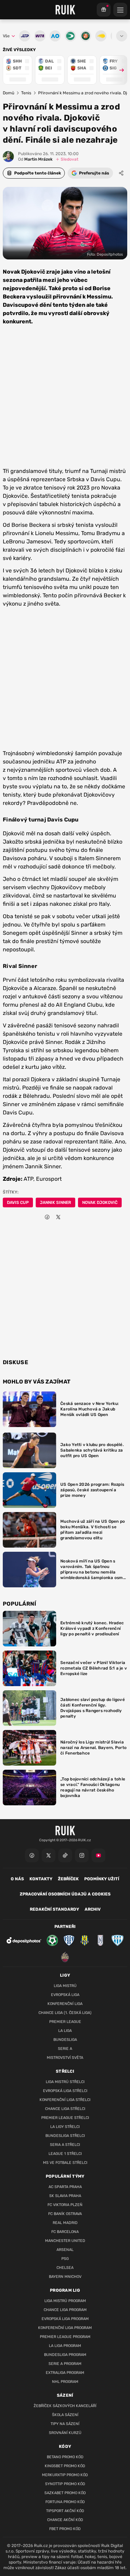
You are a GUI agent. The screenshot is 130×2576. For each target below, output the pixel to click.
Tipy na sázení (65, 2424)
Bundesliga (65, 2040)
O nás (17, 1879)
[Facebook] (32, 1855)
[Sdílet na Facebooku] (47, 1217)
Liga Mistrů (65, 1986)
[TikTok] (65, 1855)
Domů (8, 93)
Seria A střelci (65, 2145)
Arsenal (65, 2250)
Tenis (26, 93)
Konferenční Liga (65, 2004)
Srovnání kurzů (65, 2433)
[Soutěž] (104, 10)
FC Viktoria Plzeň (65, 2205)
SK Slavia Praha (65, 2196)
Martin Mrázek (35, 159)
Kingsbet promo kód (65, 2466)
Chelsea (65, 2268)
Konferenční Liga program (65, 2328)
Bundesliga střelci (65, 2136)
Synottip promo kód (65, 2484)
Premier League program (65, 2337)
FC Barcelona (65, 2232)
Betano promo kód (65, 2457)
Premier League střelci (65, 2118)
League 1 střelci (65, 2154)
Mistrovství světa (65, 2058)
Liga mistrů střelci (65, 2082)
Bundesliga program (65, 2355)
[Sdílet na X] (58, 1217)
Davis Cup (18, 1203)
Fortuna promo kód (65, 2502)
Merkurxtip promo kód (65, 2475)
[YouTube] (98, 1855)
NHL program (65, 2382)
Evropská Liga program (65, 2319)
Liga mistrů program (65, 2301)
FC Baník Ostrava (65, 2214)
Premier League (65, 2022)
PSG (65, 2259)
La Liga (65, 2031)
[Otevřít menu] (122, 36)
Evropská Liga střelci (65, 2091)
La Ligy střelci (65, 2127)
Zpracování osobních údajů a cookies (65, 1894)
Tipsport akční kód (65, 2511)
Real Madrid (65, 2223)
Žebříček (68, 1879)
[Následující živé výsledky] (119, 70)
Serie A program (65, 2364)
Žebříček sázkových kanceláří (65, 2406)
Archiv (93, 1909)
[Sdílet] (121, 173)
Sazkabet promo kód (65, 2493)
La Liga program (65, 2346)
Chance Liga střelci (65, 2109)
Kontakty (41, 1879)
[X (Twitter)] (49, 1855)
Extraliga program (65, 2373)
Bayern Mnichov (65, 2277)
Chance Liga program (65, 2310)
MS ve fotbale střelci (65, 2163)
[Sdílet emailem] (69, 1217)
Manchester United (65, 2241)
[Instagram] (82, 1855)
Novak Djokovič (100, 1203)
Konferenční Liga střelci (65, 2100)
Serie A (65, 2049)
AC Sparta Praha (65, 2187)
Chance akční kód (65, 2520)
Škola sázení (65, 2415)
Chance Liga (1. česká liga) (65, 2013)
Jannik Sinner (55, 1203)
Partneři (65, 1927)
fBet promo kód (65, 2529)
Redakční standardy (54, 1909)
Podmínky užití (102, 1879)
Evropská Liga (65, 1995)
